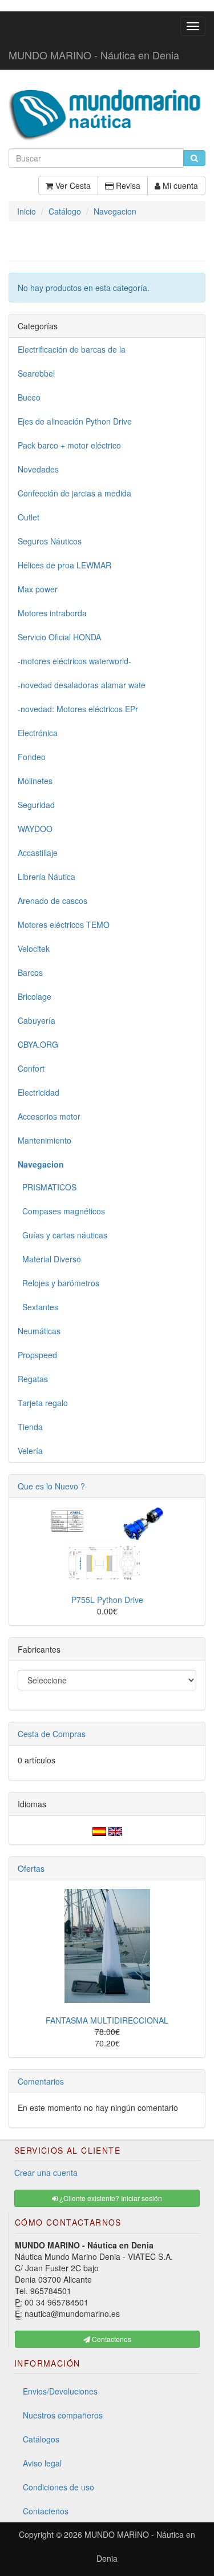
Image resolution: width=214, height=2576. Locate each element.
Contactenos (46, 2511)
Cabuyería (37, 1020)
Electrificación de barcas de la (72, 349)
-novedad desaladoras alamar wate (82, 685)
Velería (30, 1451)
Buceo (29, 397)
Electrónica (38, 733)
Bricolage (35, 996)
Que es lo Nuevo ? (51, 1486)
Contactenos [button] (111, 2339)
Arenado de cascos (53, 901)
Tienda (30, 1427)
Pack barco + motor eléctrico (69, 445)
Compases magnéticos (61, 1211)
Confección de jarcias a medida (74, 493)
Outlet (29, 517)
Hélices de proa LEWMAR (64, 565)
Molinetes (35, 781)
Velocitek (34, 948)
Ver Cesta (72, 185)
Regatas (33, 1379)
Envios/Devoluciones (60, 2391)
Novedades (38, 469)
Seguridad (36, 805)
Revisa (127, 185)
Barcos (30, 972)
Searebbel (36, 373)
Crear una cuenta (46, 2173)
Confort (31, 1068)
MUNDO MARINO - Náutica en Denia (94, 55)
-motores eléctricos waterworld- (74, 661)
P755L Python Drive (107, 1600)
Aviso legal (42, 2463)
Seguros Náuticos (50, 541)
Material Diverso (49, 1259)
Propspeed (37, 1355)
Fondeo (32, 757)
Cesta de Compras (52, 1734)
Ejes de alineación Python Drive (75, 421)
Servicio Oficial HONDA (59, 637)
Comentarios (41, 2081)
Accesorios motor (49, 1116)
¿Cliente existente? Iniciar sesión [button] (110, 2198)
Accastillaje (38, 853)
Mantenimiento (45, 1140)
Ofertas (31, 1868)
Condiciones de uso (58, 2487)
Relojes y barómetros (58, 1283)
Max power (38, 589)
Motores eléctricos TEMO (64, 924)
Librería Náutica (47, 877)
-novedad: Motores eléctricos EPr (78, 709)
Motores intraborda (52, 613)
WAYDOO (35, 829)
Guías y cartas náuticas (62, 1235)
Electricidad (39, 1092)
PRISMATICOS (47, 1187)
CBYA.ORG (38, 1044)
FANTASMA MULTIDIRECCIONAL (107, 2020)
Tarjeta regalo (43, 1403)
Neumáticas (39, 1331)
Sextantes (38, 1307)
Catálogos (41, 2439)
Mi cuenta (179, 185)
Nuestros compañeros (63, 2415)
